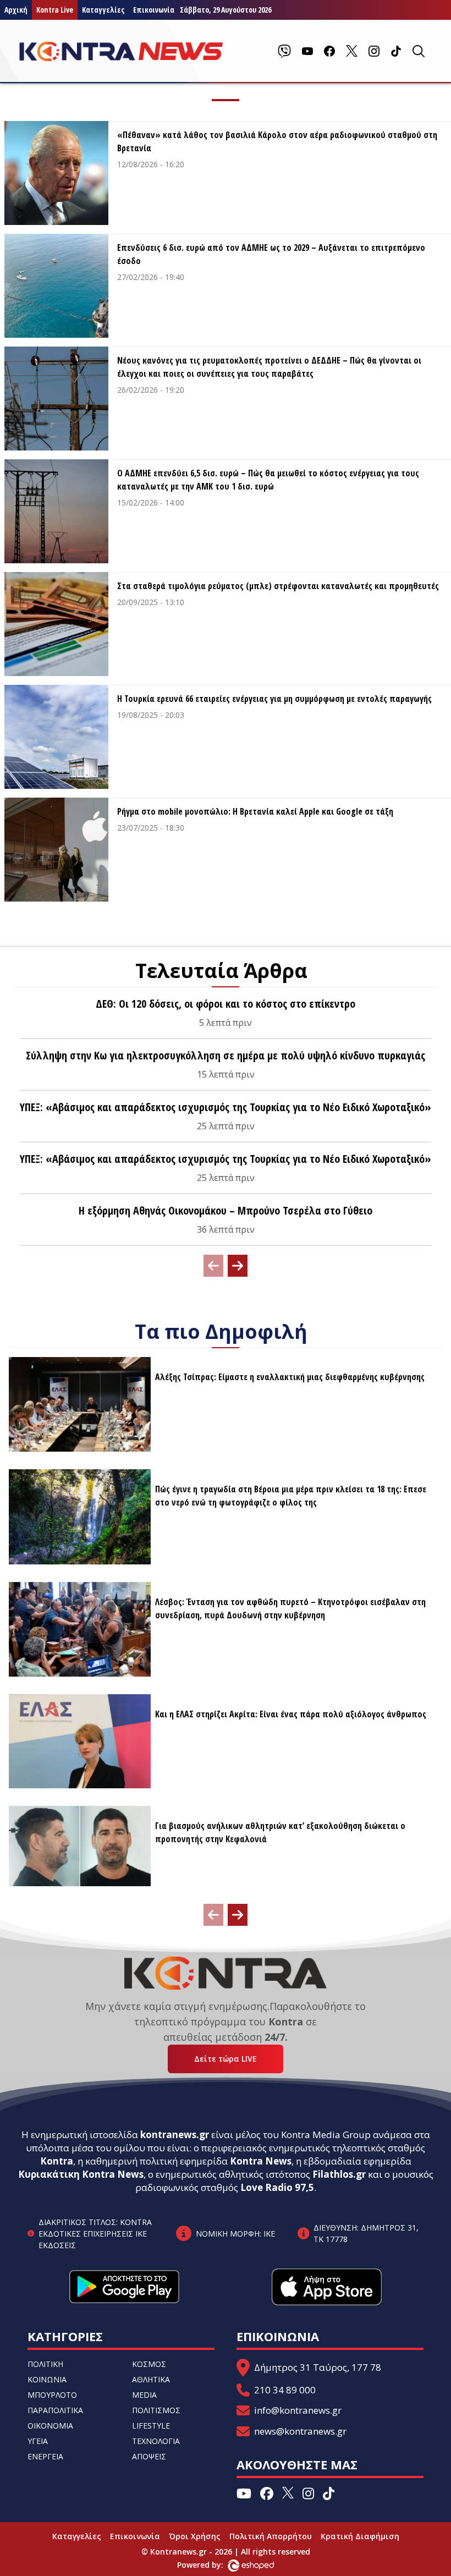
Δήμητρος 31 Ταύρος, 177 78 (318, 2367)
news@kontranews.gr (300, 2431)
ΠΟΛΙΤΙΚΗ (45, 2364)
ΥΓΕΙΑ (38, 2441)
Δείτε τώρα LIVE (226, 2059)
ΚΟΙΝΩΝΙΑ (47, 2379)
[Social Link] (284, 51)
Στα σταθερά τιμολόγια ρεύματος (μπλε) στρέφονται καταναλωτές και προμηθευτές (278, 586)
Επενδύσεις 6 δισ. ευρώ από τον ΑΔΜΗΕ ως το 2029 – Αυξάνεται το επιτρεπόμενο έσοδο (271, 254)
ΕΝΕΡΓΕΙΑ (45, 2456)
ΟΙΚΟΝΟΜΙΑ (50, 2426)
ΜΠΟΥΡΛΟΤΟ (52, 2395)
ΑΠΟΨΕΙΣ (149, 2456)
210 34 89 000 (285, 2390)
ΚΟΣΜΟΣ (149, 2364)
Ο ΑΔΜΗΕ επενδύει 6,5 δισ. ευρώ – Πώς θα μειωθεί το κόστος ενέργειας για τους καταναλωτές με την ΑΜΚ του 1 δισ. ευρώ (268, 480)
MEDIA (144, 2395)
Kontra (57, 2161)
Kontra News (261, 2161)
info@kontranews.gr (298, 2410)
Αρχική (16, 10)
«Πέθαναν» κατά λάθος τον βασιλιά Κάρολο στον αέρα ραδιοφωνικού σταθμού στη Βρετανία (277, 141)
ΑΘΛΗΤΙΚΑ (151, 2379)
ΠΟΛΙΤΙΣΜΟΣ (156, 2410)
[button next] (238, 1266)
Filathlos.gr (339, 2174)
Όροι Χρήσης (195, 2536)
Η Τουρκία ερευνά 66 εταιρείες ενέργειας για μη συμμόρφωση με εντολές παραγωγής (274, 699)
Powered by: (212, 2565)
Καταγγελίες (103, 10)
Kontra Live (55, 10)
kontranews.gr (175, 2135)
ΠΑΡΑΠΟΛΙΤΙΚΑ (55, 2410)
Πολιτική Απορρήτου (271, 2536)
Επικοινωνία (135, 2536)
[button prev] (213, 1266)
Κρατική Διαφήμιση (360, 2536)
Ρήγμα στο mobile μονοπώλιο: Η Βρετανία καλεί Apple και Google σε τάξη (255, 811)
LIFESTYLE (151, 2426)
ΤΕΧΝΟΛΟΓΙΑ (156, 2441)
